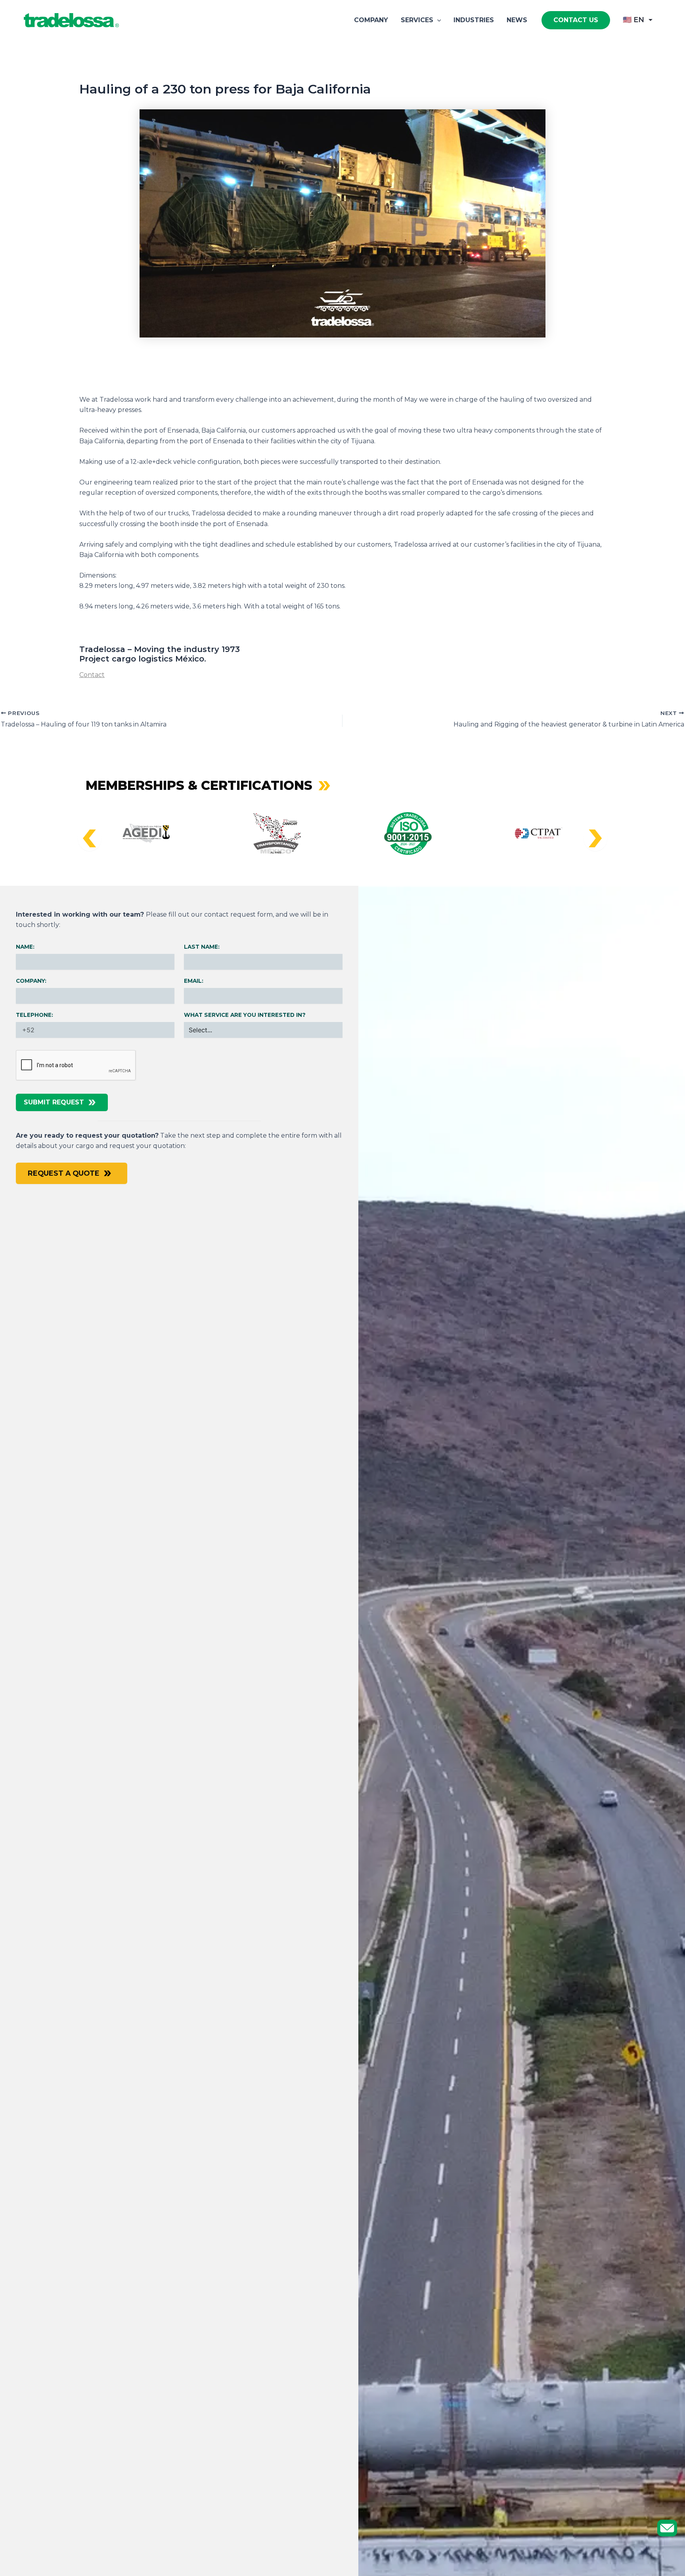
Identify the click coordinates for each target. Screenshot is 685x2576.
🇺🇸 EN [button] (633, 20)
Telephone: (34, 1015)
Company (371, 20)
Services (417, 20)
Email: (194, 981)
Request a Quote (64, 1173)
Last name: (202, 947)
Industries (474, 20)
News (517, 20)
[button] (437, 20)
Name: (25, 947)
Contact (92, 675)
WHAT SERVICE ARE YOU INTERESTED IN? (245, 1015)
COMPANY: (31, 981)
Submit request (54, 1102)
